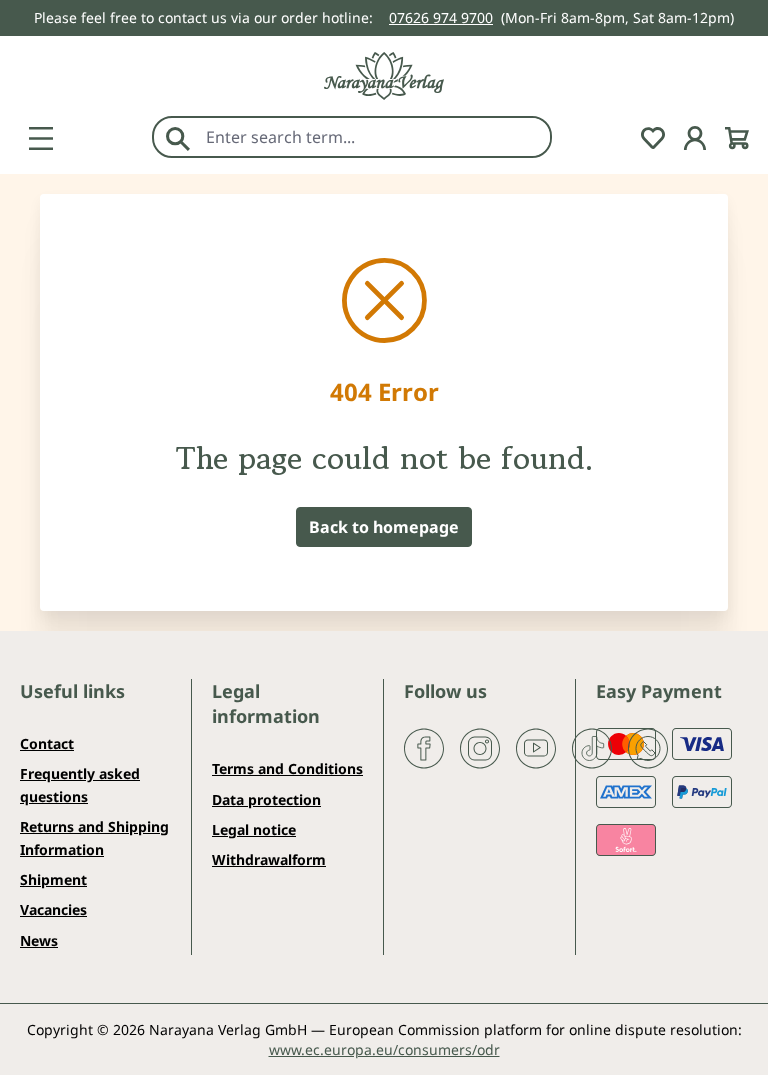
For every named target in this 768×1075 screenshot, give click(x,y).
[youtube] (536, 747)
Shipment (53, 879)
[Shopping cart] (737, 136)
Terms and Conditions (287, 768)
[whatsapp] (648, 747)
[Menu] (41, 136)
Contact (47, 743)
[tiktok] (592, 747)
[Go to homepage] (384, 76)
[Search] (178, 137)
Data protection (266, 799)
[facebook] (424, 747)
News (39, 940)
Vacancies (53, 909)
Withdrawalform (269, 859)
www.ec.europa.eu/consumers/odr (384, 1049)
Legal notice (254, 829)
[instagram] (480, 747)
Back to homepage (384, 527)
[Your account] (695, 136)
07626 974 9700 (441, 17)
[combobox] (373, 137)
